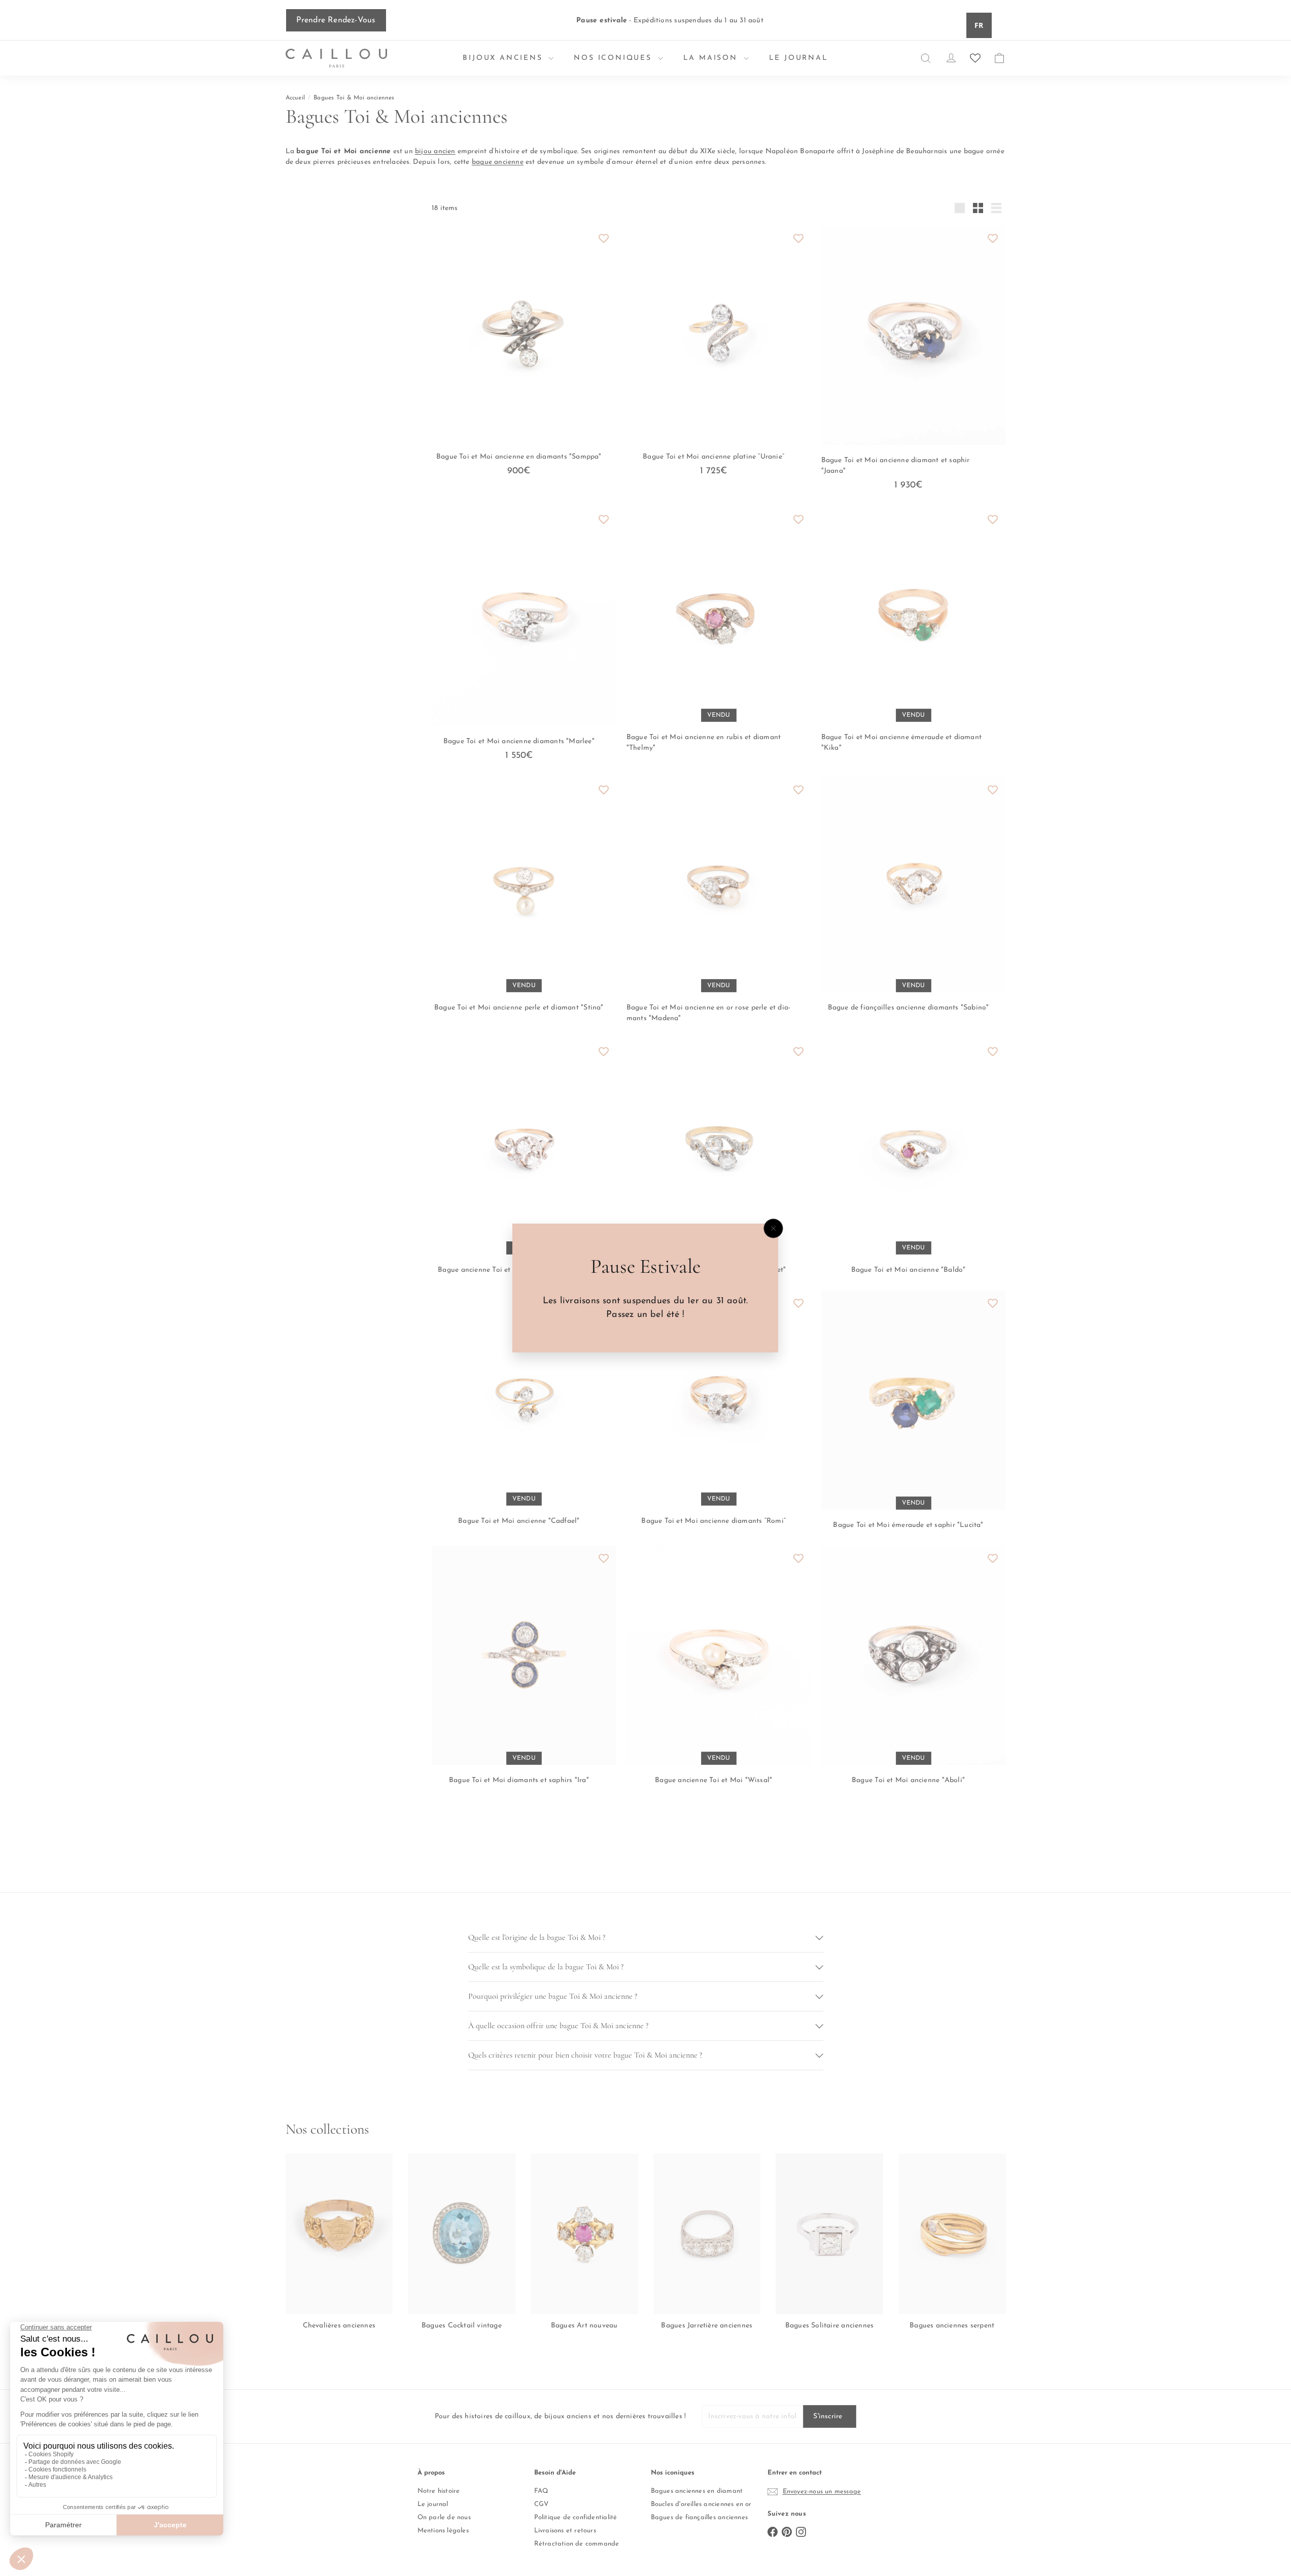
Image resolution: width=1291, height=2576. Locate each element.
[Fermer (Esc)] (774, 1229)
